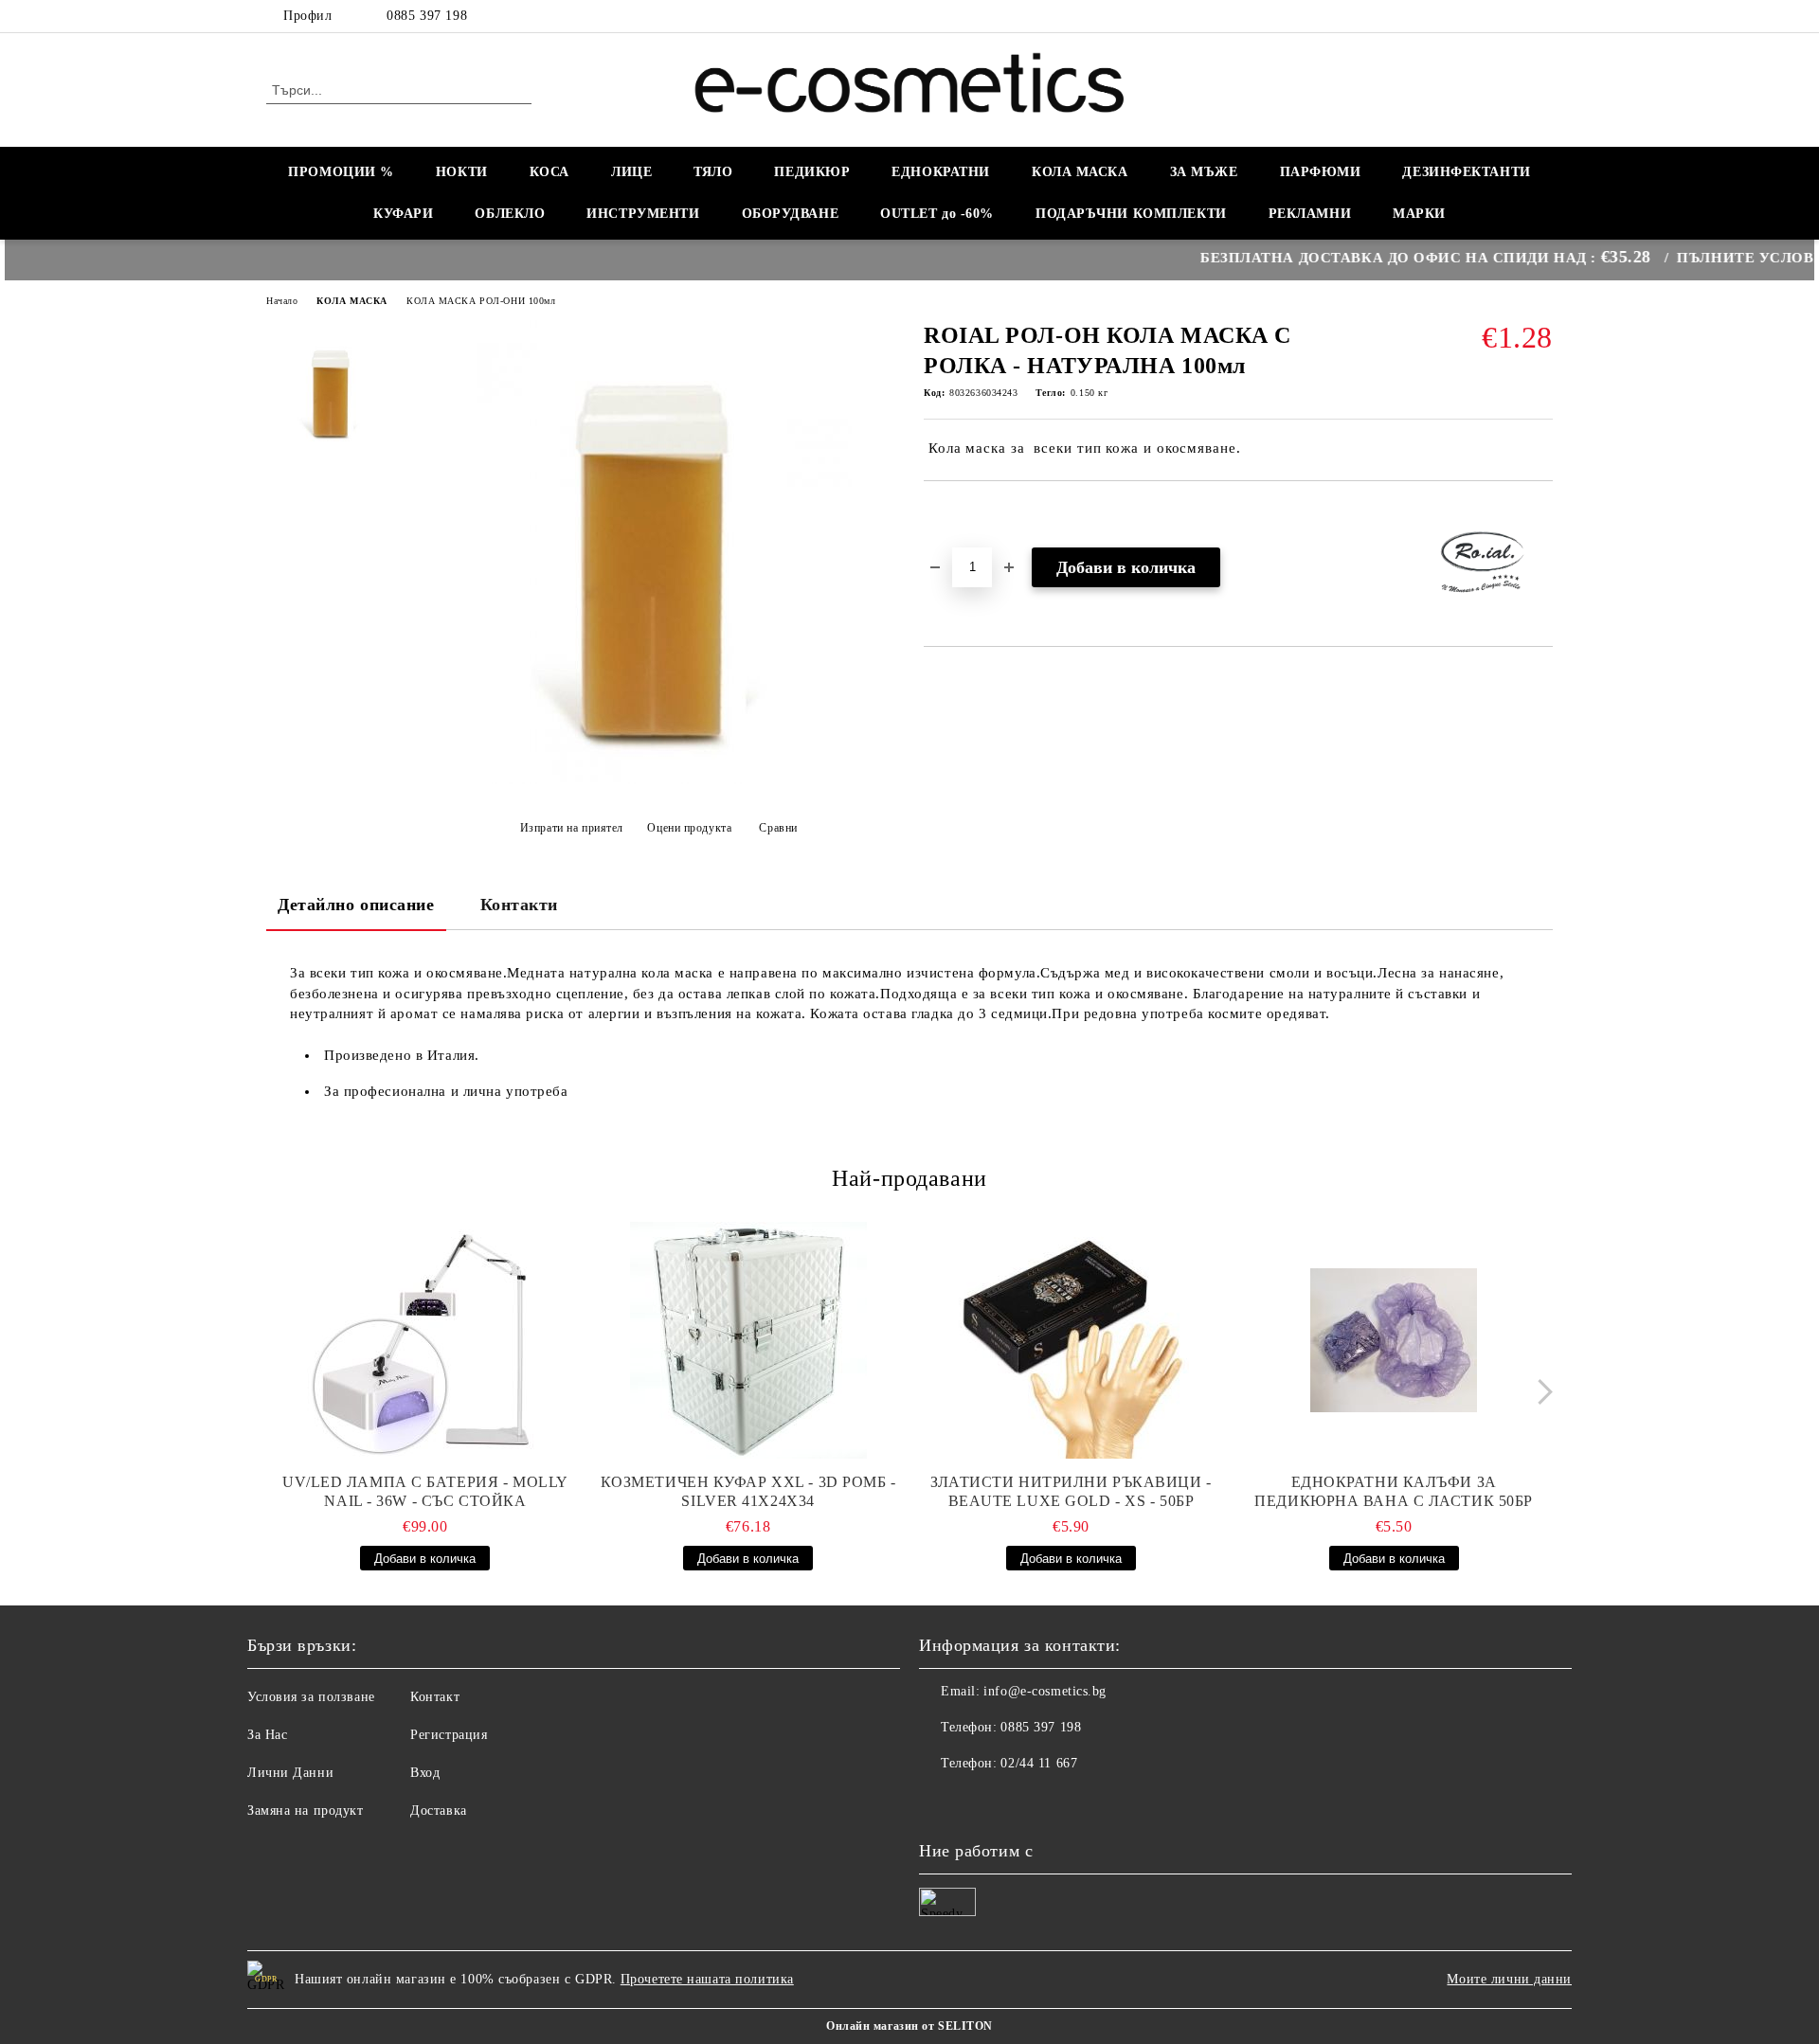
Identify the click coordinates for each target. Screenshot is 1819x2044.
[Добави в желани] (960, 513)
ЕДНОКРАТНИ (941, 172)
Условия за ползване (311, 1697)
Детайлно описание (356, 905)
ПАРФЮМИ (1321, 172)
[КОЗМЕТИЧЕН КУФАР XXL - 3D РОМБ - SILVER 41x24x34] (748, 1340)
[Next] (1540, 1392)
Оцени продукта (689, 828)
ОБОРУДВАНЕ (791, 214)
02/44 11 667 (1039, 1763)
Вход (425, 1773)
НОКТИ (462, 172)
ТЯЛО (713, 172)
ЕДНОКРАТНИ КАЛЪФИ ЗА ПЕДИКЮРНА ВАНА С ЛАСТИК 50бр (1394, 1491)
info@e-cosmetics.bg (1045, 1691)
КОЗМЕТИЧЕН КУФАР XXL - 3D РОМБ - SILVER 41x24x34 (748, 1491)
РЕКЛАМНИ (1310, 214)
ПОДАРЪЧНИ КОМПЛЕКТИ (1131, 214)
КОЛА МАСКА (1080, 172)
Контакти (519, 905)
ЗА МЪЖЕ (1204, 172)
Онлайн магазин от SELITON (909, 2026)
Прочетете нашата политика (707, 1979)
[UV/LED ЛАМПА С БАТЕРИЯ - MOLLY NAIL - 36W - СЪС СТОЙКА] (425, 1340)
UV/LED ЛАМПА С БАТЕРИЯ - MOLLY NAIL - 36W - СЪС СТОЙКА (425, 1491)
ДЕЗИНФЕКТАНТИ (1466, 172)
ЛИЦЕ (631, 172)
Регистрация (449, 1735)
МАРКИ (1419, 214)
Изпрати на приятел (572, 828)
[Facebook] (1542, 16)
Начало (282, 301)
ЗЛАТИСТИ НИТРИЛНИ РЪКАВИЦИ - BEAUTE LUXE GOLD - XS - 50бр (1071, 1491)
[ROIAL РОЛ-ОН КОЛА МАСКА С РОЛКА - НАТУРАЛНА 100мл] (653, 780)
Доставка (438, 1811)
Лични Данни (290, 1773)
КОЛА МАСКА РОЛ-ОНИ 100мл (481, 301)
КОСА (549, 172)
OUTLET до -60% (937, 214)
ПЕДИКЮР (812, 172)
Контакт (435, 1697)
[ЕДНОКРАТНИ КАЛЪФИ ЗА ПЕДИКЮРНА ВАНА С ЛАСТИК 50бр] (1394, 1340)
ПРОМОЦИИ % (341, 172)
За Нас (267, 1735)
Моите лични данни (1509, 1979)
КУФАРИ (403, 214)
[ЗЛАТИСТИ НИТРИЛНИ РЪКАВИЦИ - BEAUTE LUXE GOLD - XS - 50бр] (1072, 1340)
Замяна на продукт (306, 1811)
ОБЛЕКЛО (510, 214)
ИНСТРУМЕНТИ (643, 214)
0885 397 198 (427, 16)
